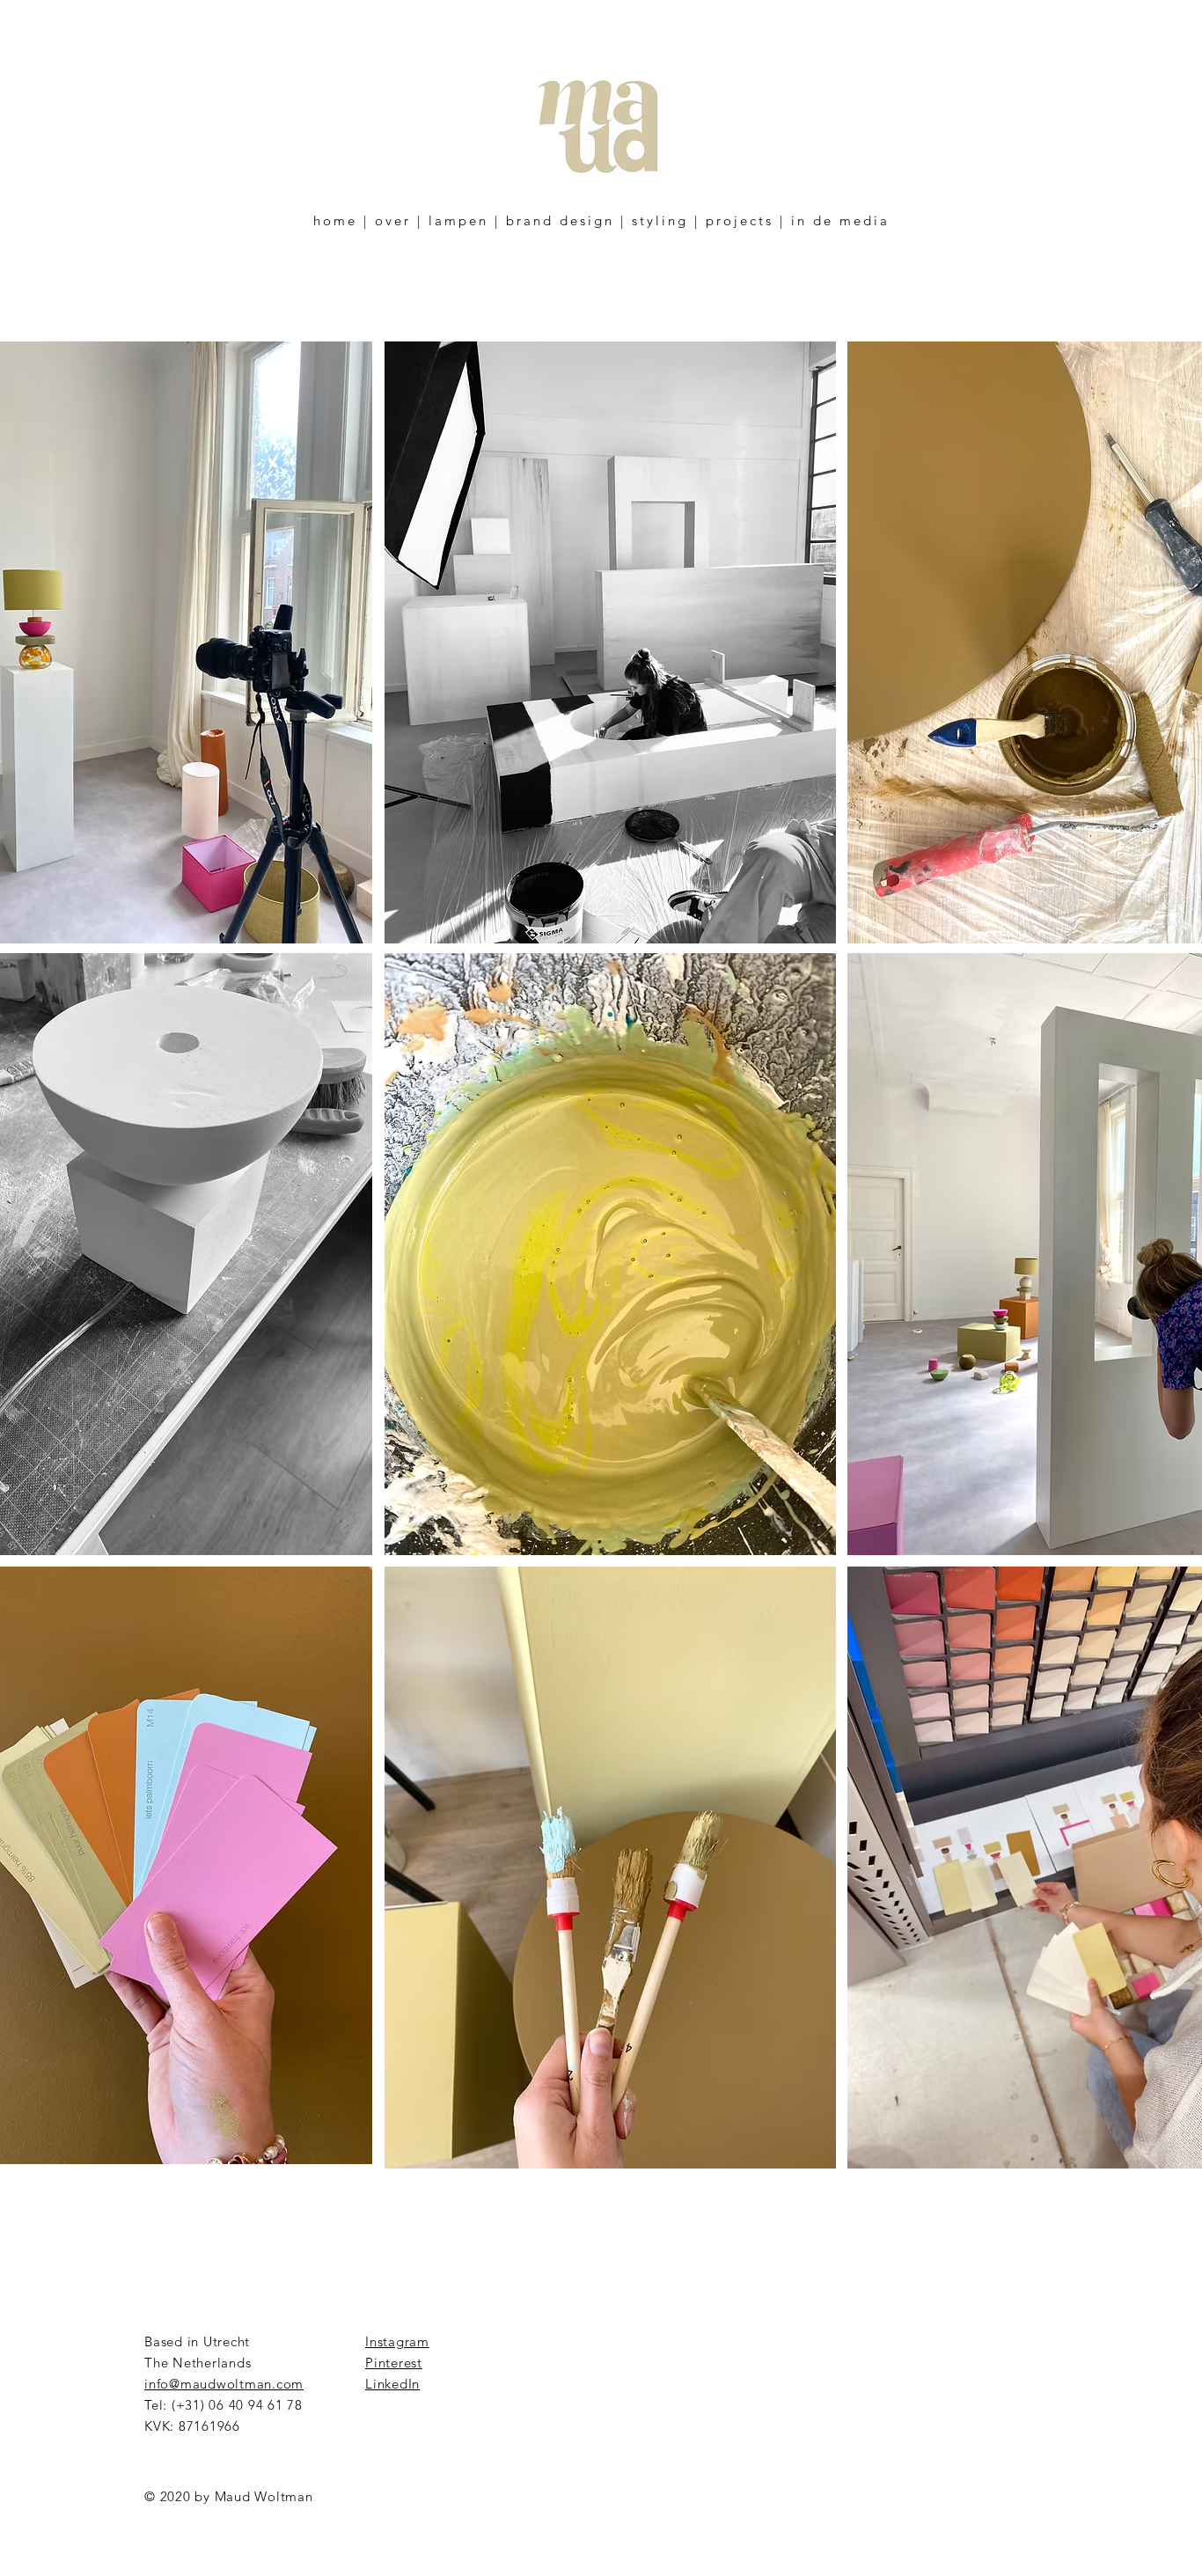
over (393, 220)
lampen (458, 220)
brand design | (566, 220)
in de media (840, 220)
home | (341, 220)
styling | (666, 220)
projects (740, 220)
